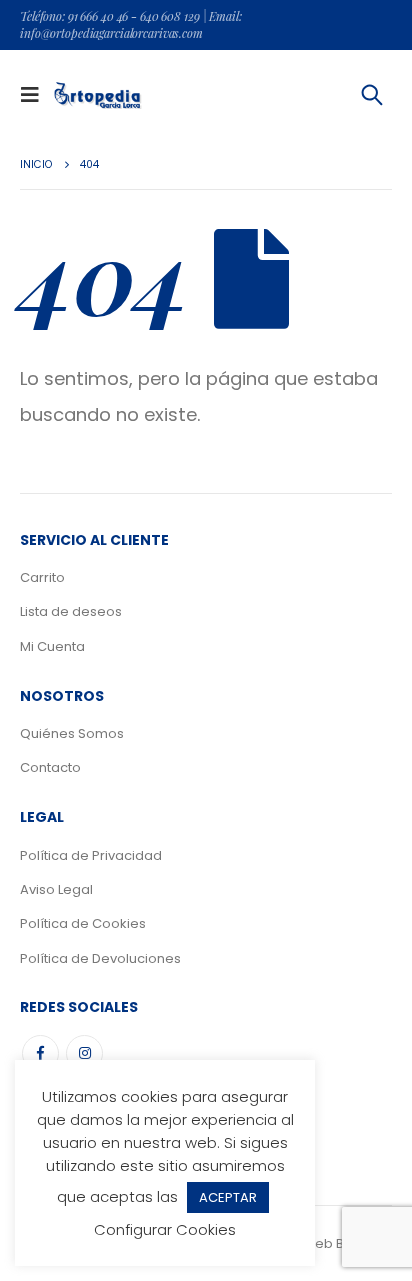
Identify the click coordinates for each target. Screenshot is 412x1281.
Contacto (50, 767)
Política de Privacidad (91, 855)
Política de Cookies (83, 923)
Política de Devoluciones (100, 958)
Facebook (40, 1053)
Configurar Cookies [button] (165, 1229)
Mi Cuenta (52, 646)
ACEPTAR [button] (228, 1197)
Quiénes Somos (72, 733)
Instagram (84, 1053)
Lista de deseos (71, 611)
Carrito (42, 577)
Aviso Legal (56, 889)
